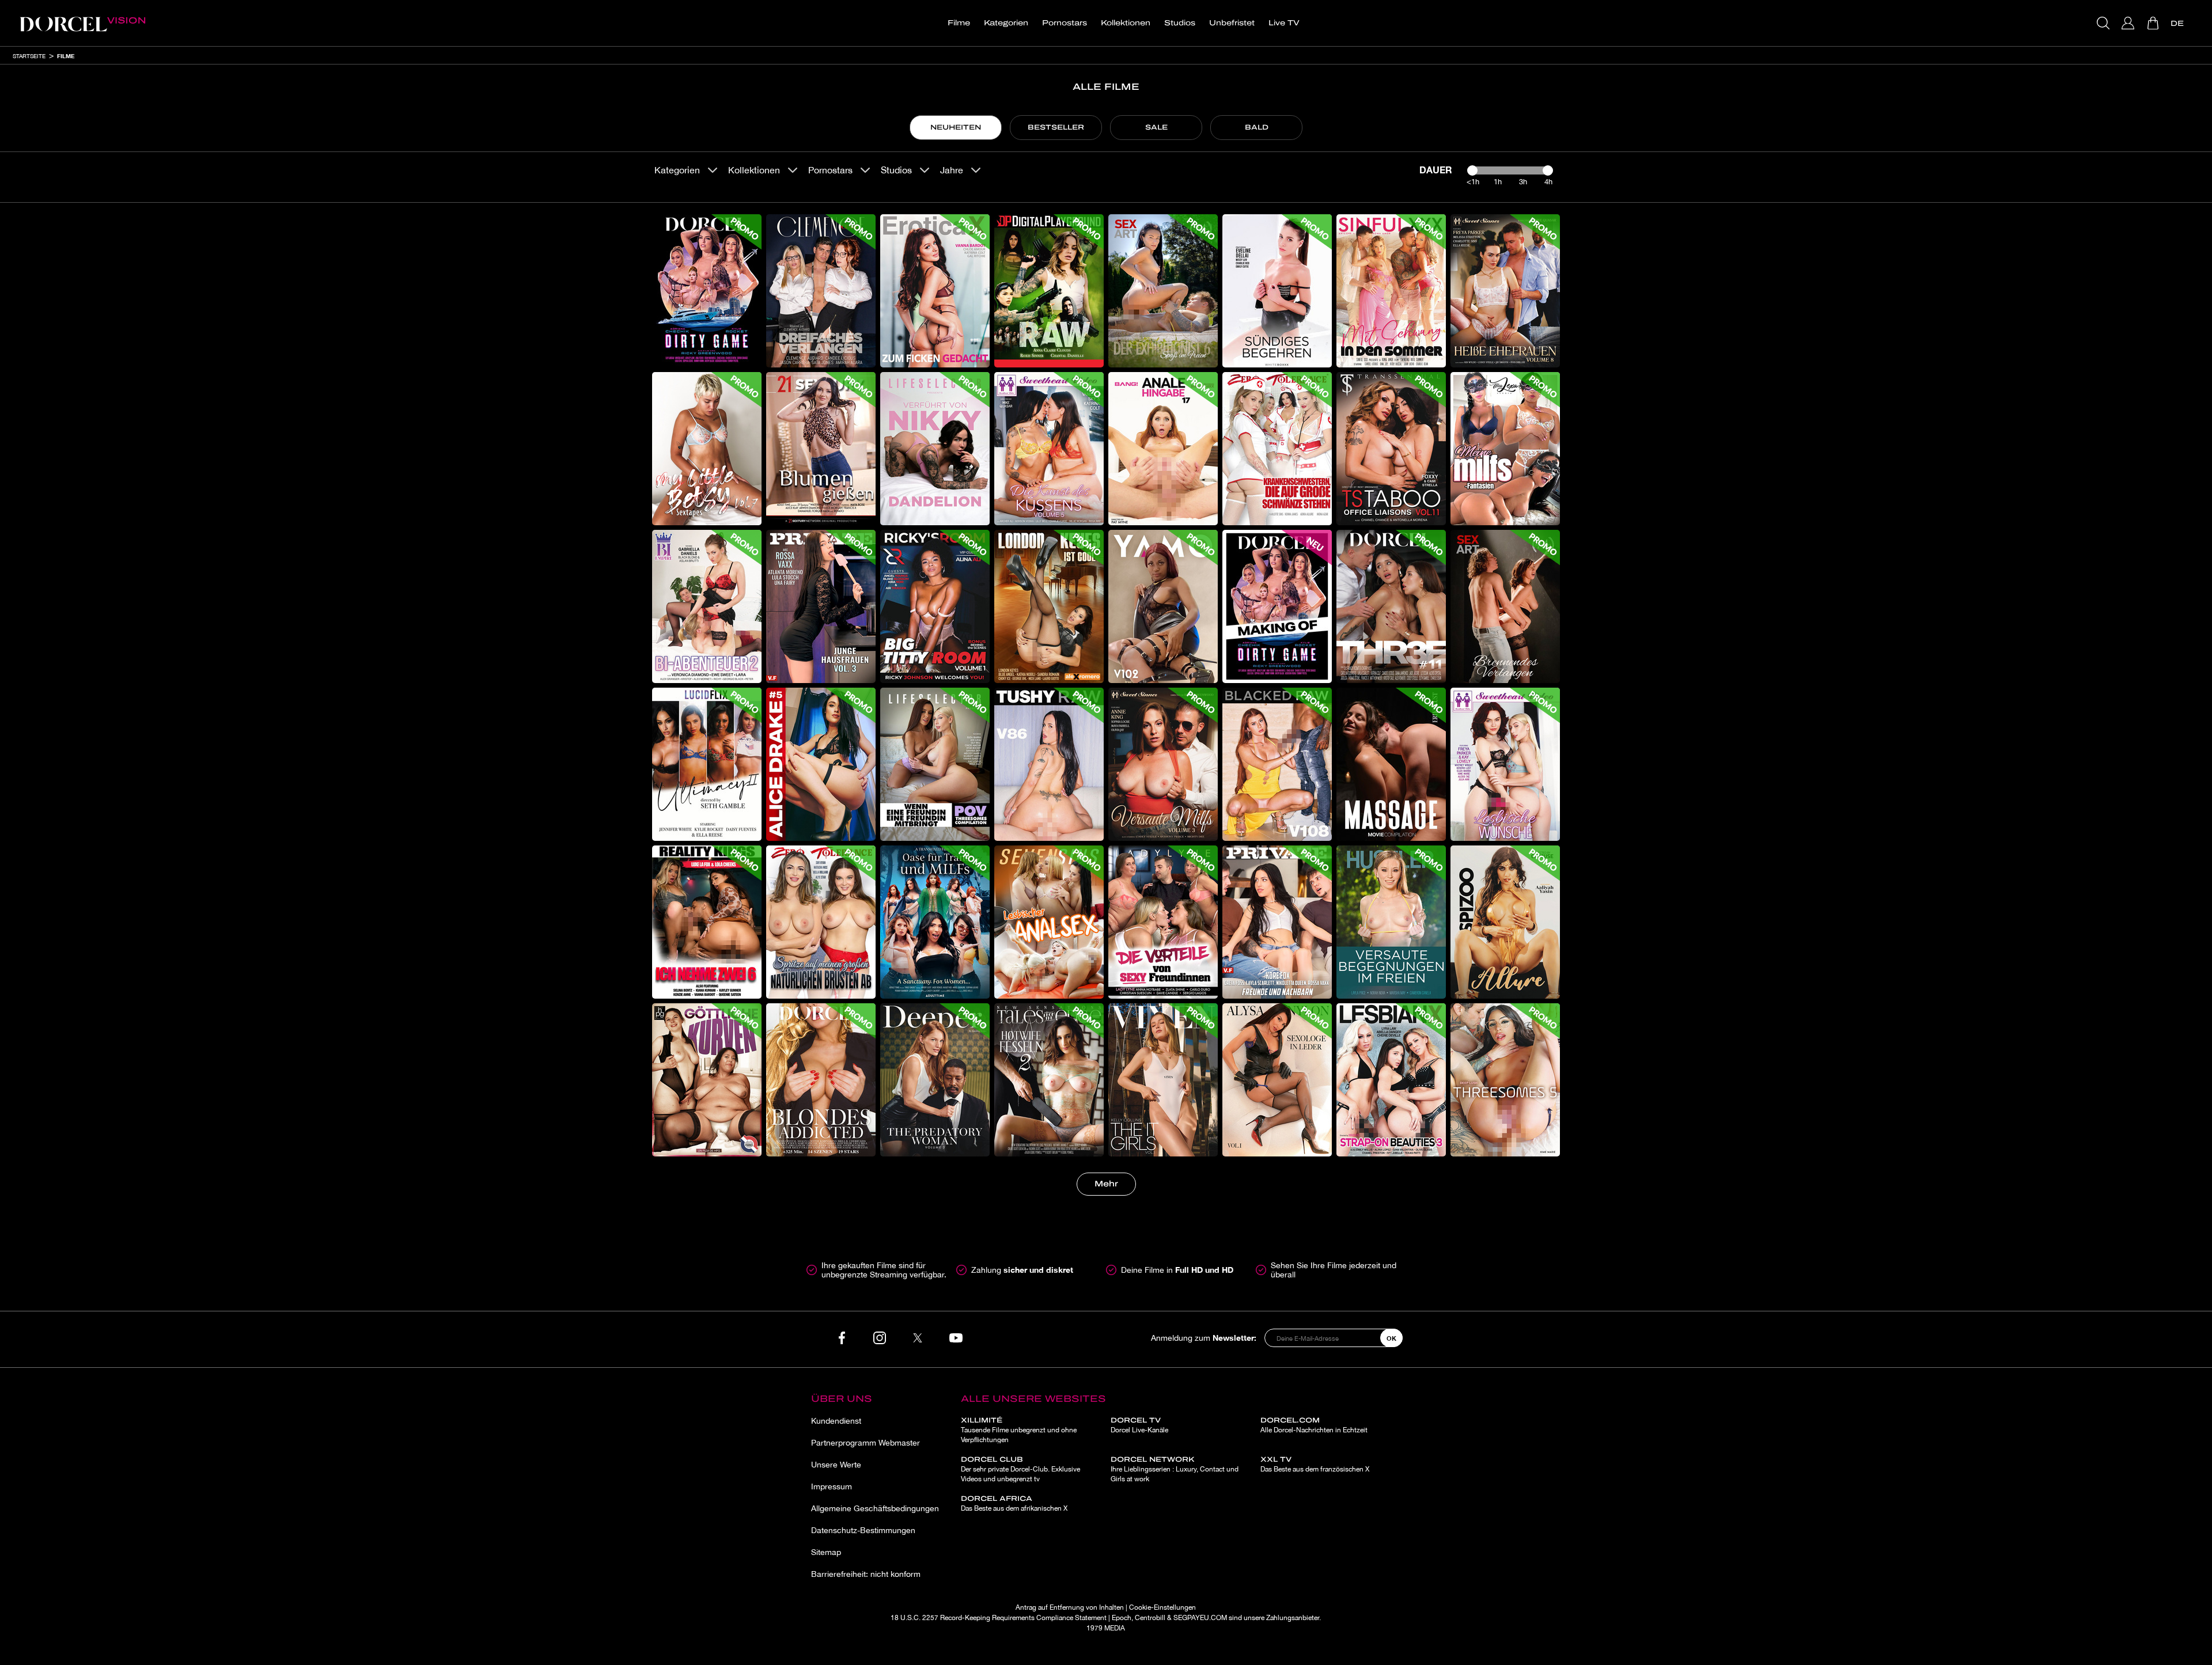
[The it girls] (1163, 1080)
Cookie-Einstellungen (1162, 1607)
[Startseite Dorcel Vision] (82, 23)
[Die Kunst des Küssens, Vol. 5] (1049, 449)
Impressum (832, 1486)
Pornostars (1065, 23)
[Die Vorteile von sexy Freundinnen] (1163, 922)
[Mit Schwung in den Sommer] (1391, 291)
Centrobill (1150, 1618)
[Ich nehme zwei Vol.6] (707, 922)
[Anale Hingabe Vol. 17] (1163, 449)
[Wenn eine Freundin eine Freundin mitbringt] (935, 764)
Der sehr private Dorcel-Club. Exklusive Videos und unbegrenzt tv (1020, 1469)
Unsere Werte (836, 1465)
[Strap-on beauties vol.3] (1391, 1080)
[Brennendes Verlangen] (1505, 606)
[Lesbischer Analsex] (1049, 922)
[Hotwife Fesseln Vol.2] (1049, 1080)
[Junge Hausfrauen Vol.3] (821, 606)
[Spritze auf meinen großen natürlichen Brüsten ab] (821, 922)
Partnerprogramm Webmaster (866, 1443)
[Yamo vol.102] (1163, 606)
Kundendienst (836, 1421)
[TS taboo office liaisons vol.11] (1391, 449)
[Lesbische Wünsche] (1505, 764)
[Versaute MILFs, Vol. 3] (1163, 764)
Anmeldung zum (1204, 1338)
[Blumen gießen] (821, 449)
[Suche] (2105, 23)
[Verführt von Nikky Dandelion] (935, 449)
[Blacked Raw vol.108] (1277, 764)
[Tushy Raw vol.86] (1049, 764)
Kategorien (1006, 23)
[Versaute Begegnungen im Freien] (1391, 922)
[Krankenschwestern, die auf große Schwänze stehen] (1277, 449)
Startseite (29, 56)
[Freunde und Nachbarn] (1277, 922)
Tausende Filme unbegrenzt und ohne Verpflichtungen (1019, 1430)
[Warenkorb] (2154, 23)
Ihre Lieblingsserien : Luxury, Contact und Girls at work (1175, 1469)
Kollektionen (1126, 23)
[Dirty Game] (707, 291)
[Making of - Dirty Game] (1277, 606)
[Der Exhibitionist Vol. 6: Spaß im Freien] (1163, 291)
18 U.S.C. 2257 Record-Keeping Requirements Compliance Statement (999, 1618)
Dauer (1436, 170)
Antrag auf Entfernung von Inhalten (1070, 1607)
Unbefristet (1232, 23)
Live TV (1284, 23)
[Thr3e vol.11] (1391, 606)
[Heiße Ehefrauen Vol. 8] (1505, 291)
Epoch (1122, 1618)
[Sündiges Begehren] (1277, 291)
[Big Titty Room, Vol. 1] (935, 606)
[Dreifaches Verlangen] (821, 291)
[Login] (2129, 23)
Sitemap (826, 1552)
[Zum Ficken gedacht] (935, 291)
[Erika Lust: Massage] (1391, 764)
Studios (1180, 23)
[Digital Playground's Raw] (1049, 291)
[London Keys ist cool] (1049, 606)
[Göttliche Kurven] (707, 1080)
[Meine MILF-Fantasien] (1505, 449)
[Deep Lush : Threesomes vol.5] (1505, 1080)
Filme (959, 23)
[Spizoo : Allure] (1505, 922)
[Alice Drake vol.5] (821, 764)
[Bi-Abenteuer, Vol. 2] (707, 606)
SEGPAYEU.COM (1200, 1618)
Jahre (952, 170)
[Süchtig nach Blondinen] (821, 1080)
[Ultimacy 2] (707, 764)
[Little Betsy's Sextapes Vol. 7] (707, 449)
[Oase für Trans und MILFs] (935, 922)
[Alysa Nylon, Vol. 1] (1277, 1080)
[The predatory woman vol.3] (935, 1080)
